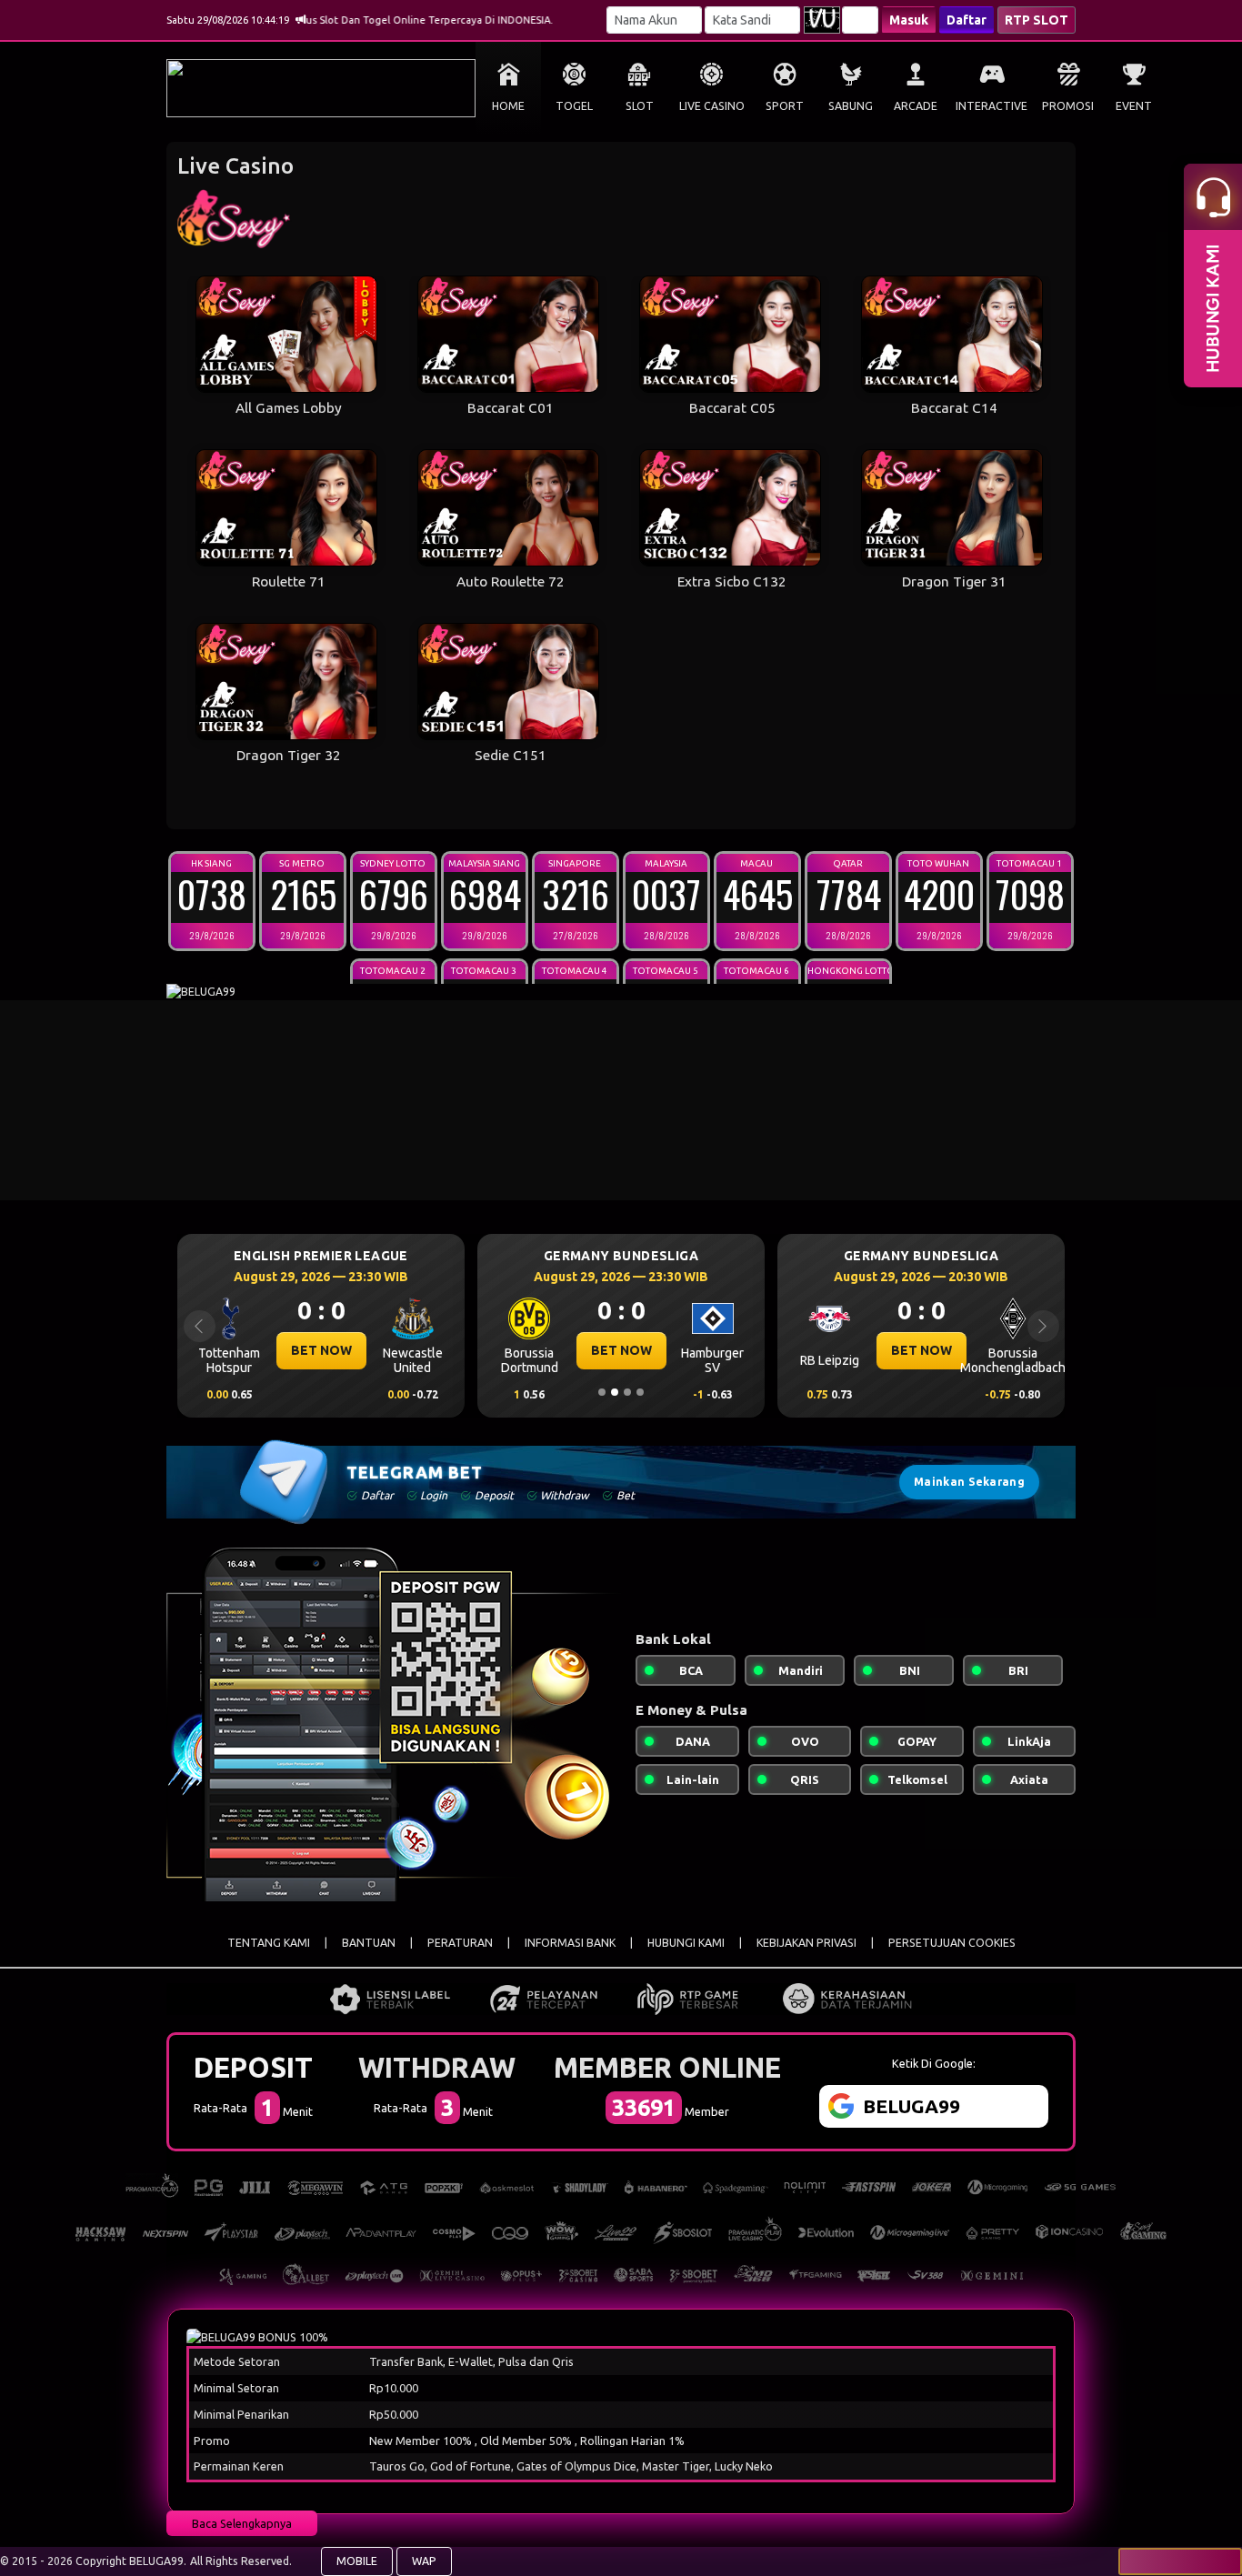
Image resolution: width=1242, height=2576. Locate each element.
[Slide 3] (627, 1392)
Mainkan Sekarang (969, 1482)
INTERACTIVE (992, 106)
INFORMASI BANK (570, 1943)
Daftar (967, 20)
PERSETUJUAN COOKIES (952, 1943)
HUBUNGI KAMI (686, 1943)
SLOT (640, 106)
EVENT (1134, 106)
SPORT (785, 106)
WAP (424, 2561)
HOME (508, 106)
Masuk (909, 20)
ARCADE (916, 106)
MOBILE (357, 2561)
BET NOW (321, 1350)
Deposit (253, 2067)
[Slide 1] (602, 1392)
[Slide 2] (615, 1392)
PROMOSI (1068, 106)
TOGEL (574, 106)
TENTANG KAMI (269, 1943)
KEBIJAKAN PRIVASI (806, 1943)
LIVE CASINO (712, 106)
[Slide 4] (640, 1392)
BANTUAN (369, 1943)
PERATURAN (460, 1943)
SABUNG (851, 106)
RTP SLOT (1037, 20)
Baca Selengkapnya (242, 2523)
